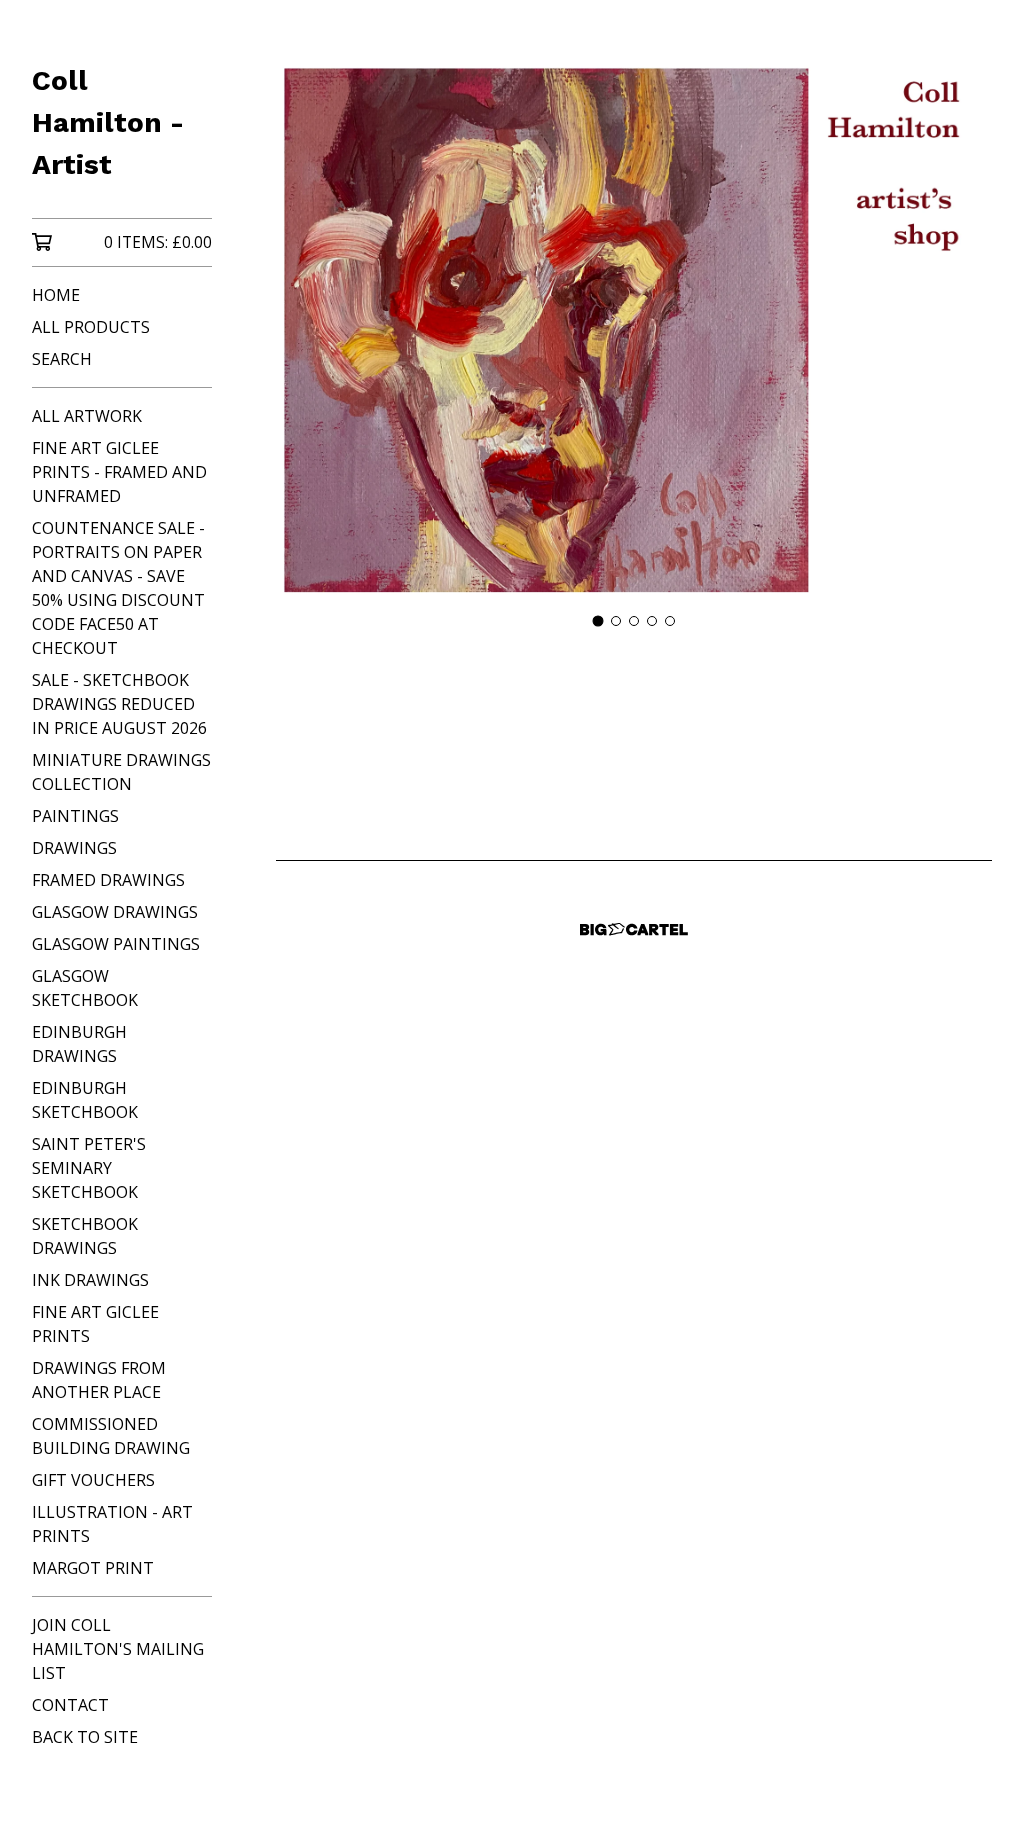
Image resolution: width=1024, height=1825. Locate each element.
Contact (70, 1705)
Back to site (85, 1737)
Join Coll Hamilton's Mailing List (118, 1649)
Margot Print (93, 1568)
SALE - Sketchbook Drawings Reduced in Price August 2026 (119, 704)
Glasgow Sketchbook (85, 988)
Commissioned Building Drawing (111, 1436)
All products (91, 327)
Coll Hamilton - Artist (108, 122)
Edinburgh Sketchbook (85, 1100)
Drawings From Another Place (99, 1380)
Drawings (74, 848)
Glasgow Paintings (116, 944)
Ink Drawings (90, 1280)
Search (62, 359)
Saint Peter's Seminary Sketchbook (89, 1168)
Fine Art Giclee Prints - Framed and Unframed (119, 472)
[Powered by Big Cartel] (634, 929)
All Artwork (87, 416)
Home (56, 295)
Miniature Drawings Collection (121, 772)
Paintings (75, 816)
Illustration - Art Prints (112, 1524)
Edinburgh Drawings (79, 1044)
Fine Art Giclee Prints (95, 1324)
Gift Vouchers (93, 1480)
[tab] (598, 621)
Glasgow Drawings (115, 912)
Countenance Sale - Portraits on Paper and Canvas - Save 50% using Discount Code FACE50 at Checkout (118, 588)
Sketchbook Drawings (85, 1236)
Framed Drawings (108, 880)
